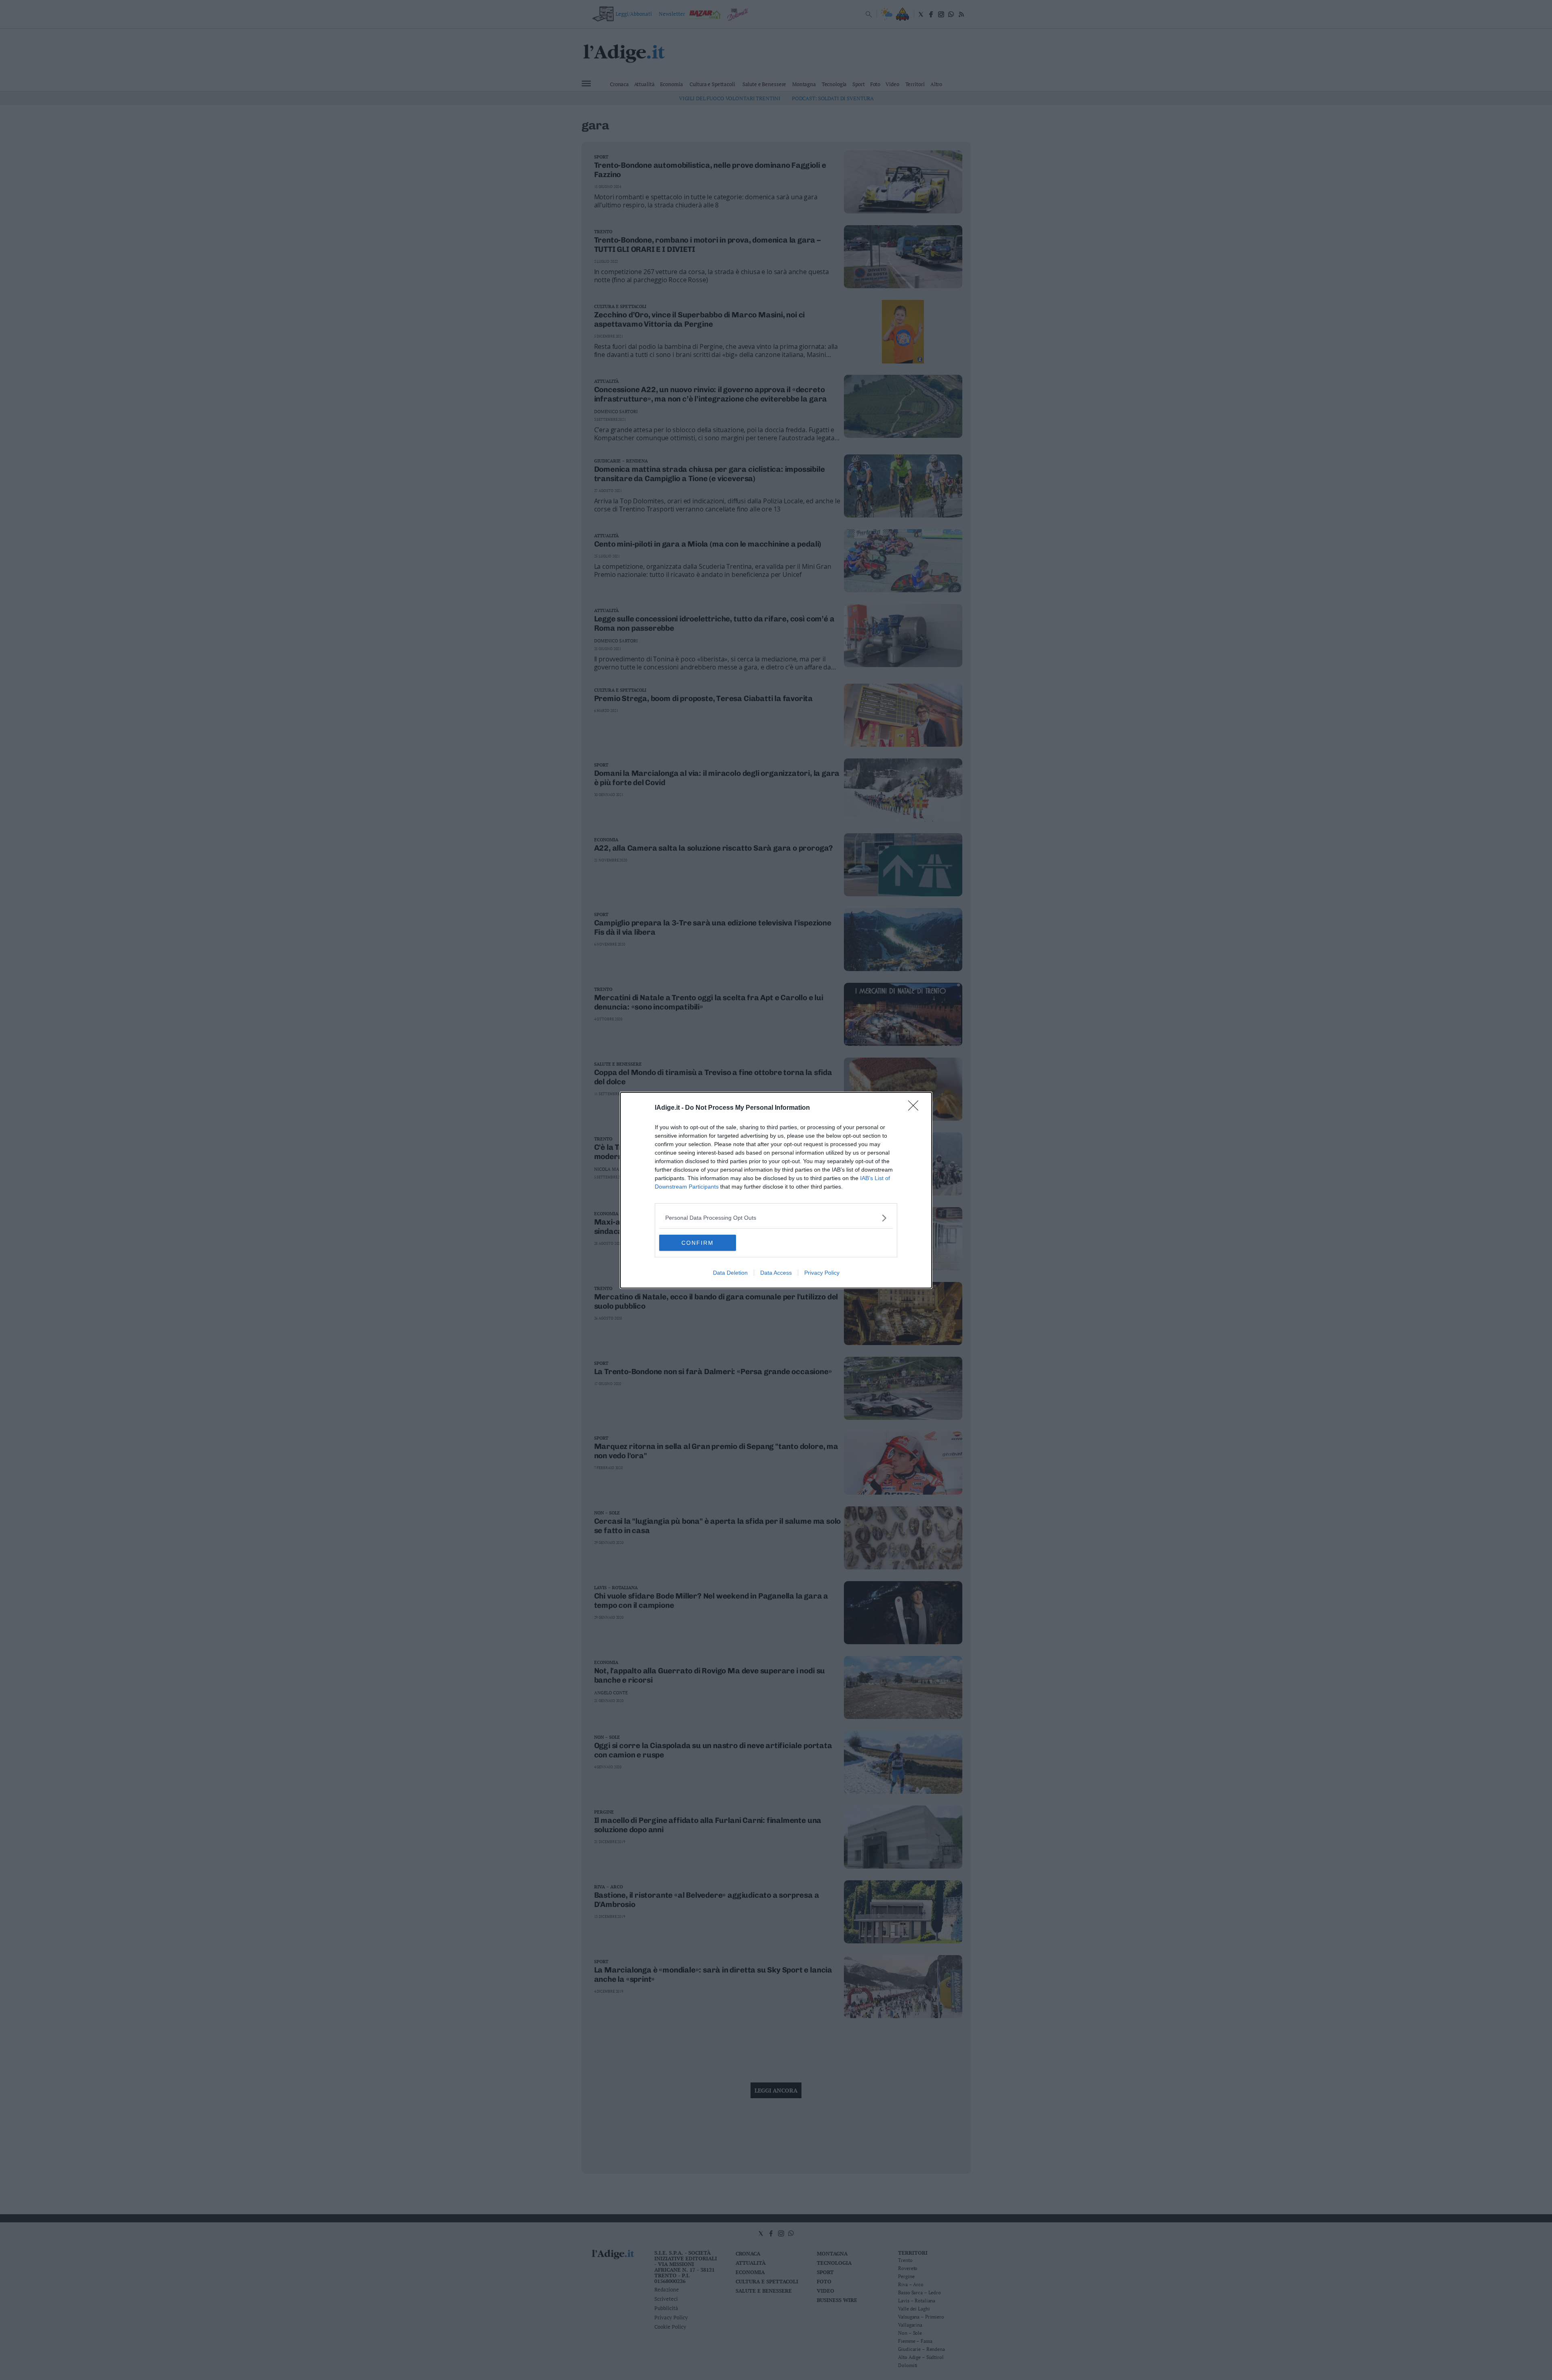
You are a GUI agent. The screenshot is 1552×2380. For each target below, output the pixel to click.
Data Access (776, 1273)
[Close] (916, 1108)
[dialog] (776, 1190)
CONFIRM (698, 1243)
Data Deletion (730, 1273)
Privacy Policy (822, 1273)
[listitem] (776, 1218)
